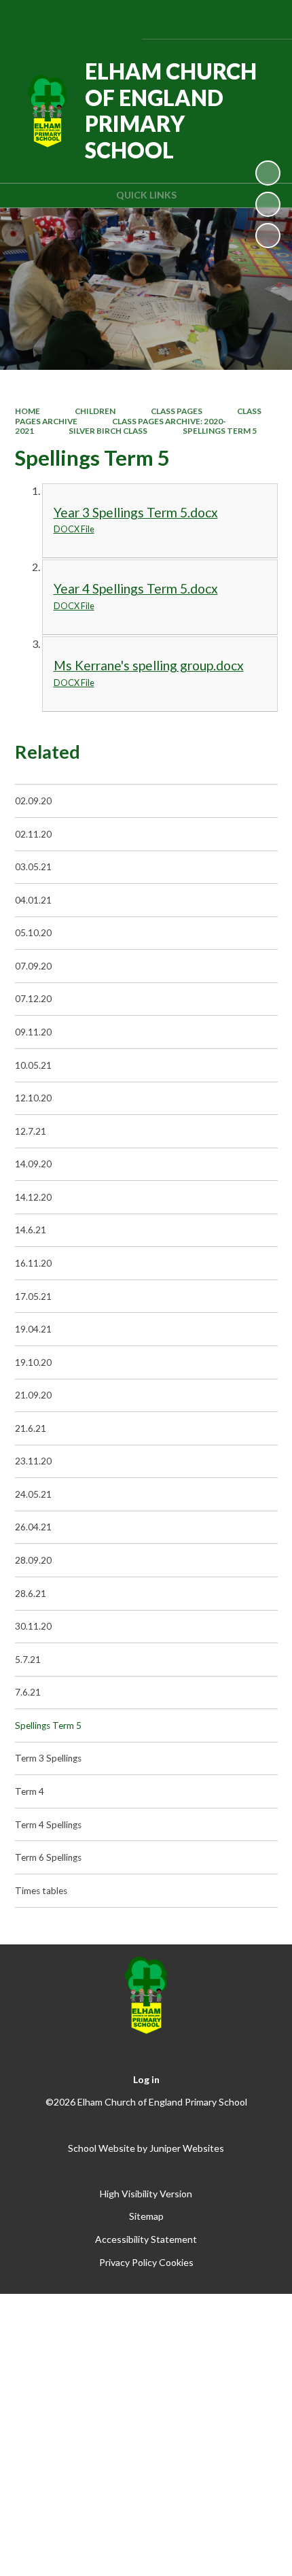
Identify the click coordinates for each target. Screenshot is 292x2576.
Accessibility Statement (146, 2239)
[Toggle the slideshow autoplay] (268, 173)
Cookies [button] (176, 2262)
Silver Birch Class (108, 431)
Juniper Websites (187, 2148)
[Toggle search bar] (226, 19)
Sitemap (146, 2216)
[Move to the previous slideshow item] (268, 204)
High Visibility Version (146, 2194)
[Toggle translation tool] (192, 19)
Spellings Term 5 (220, 431)
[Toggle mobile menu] (263, 19)
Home (28, 411)
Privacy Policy (128, 2262)
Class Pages (177, 411)
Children (95, 411)
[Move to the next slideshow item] (268, 236)
